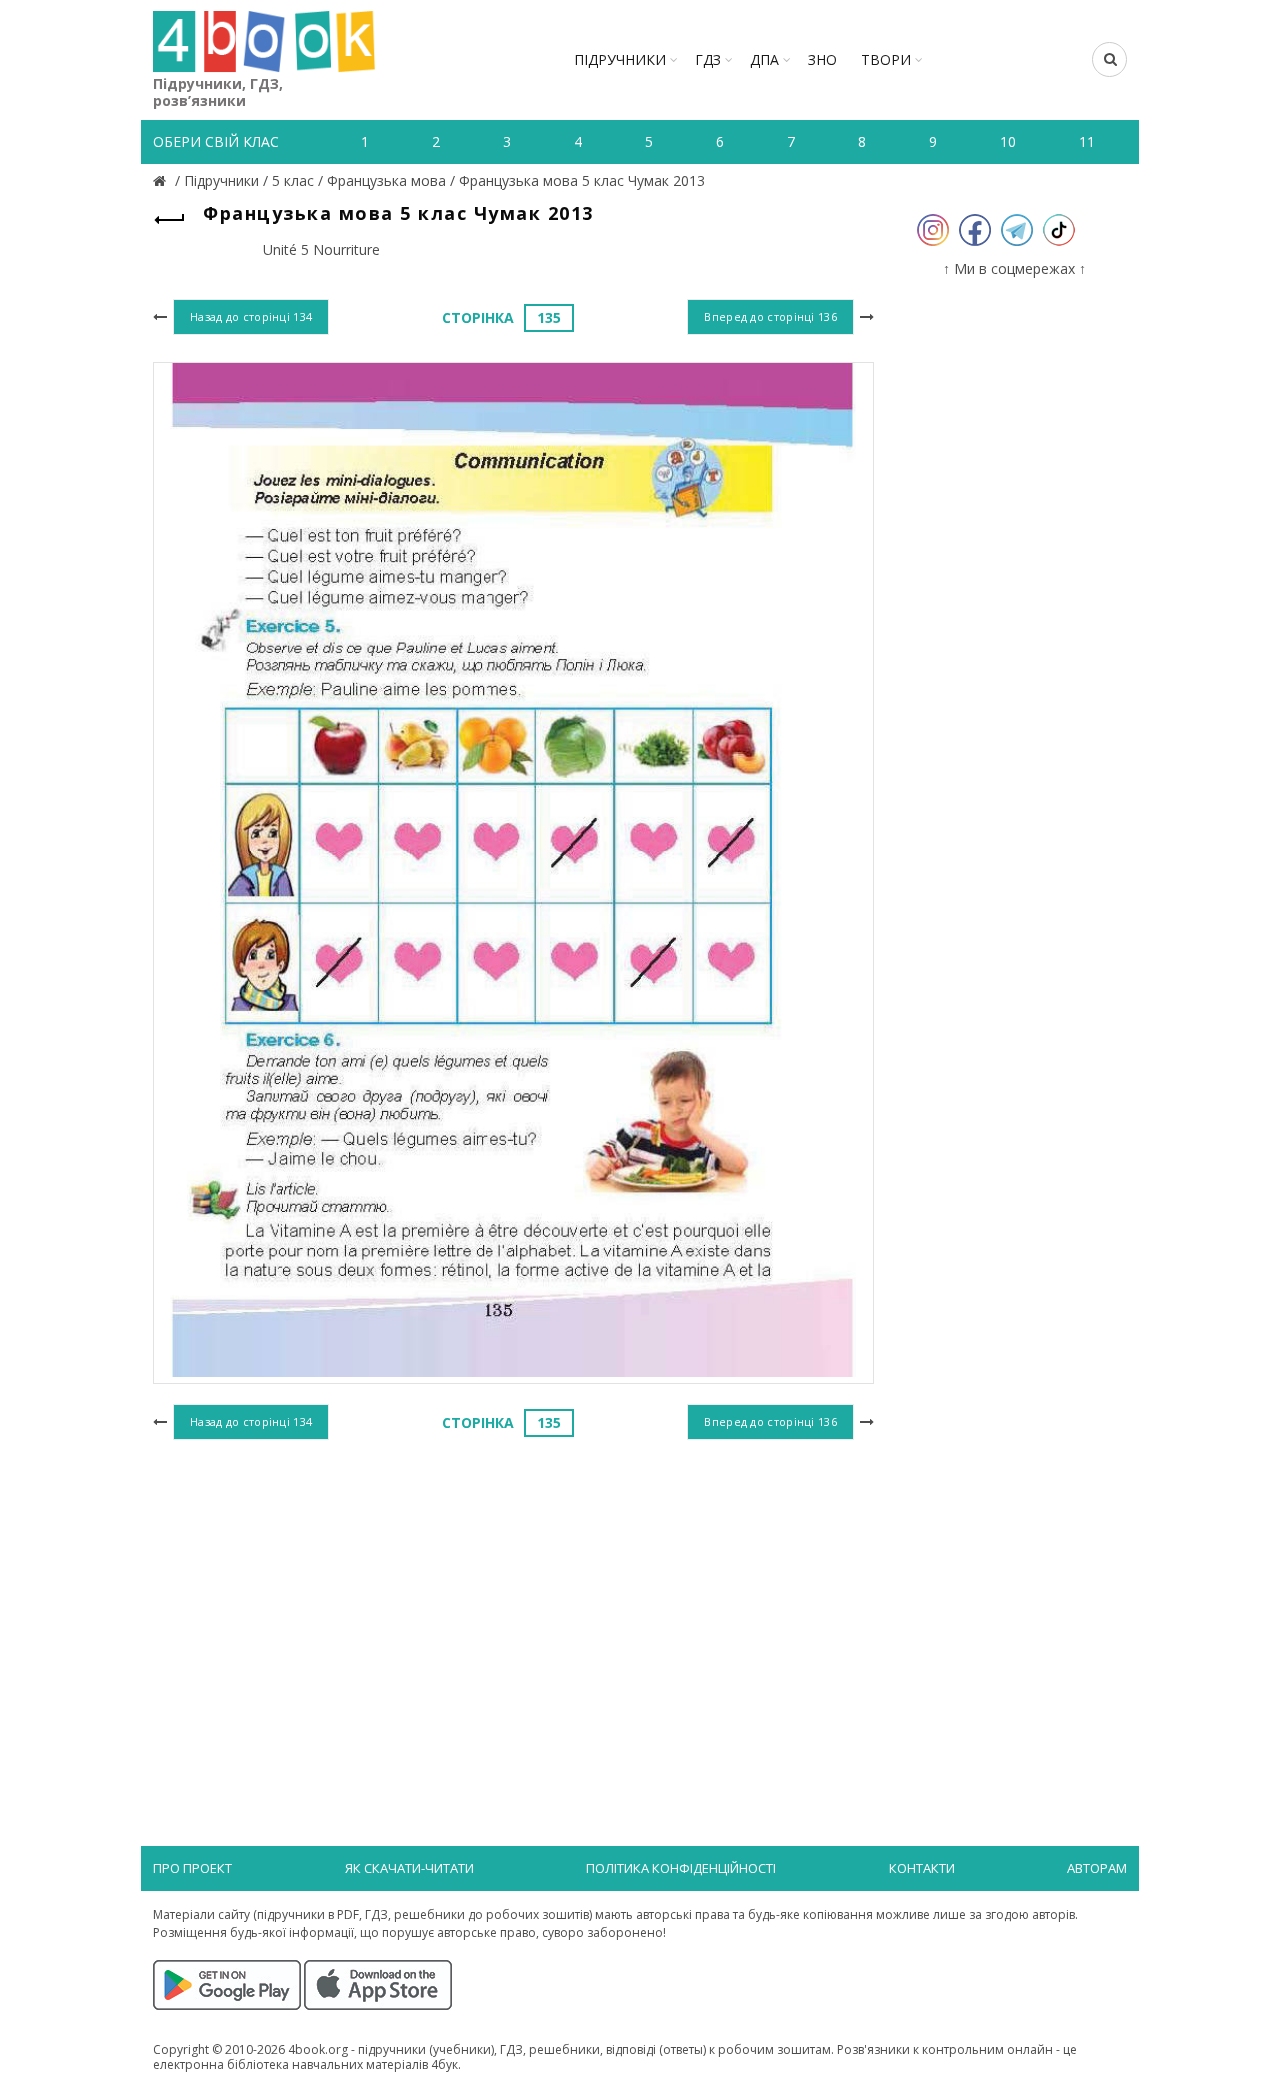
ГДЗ (708, 59)
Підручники (620, 59)
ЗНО (822, 59)
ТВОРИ (886, 59)
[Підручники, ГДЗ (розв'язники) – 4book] (162, 180)
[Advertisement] (513, 1609)
